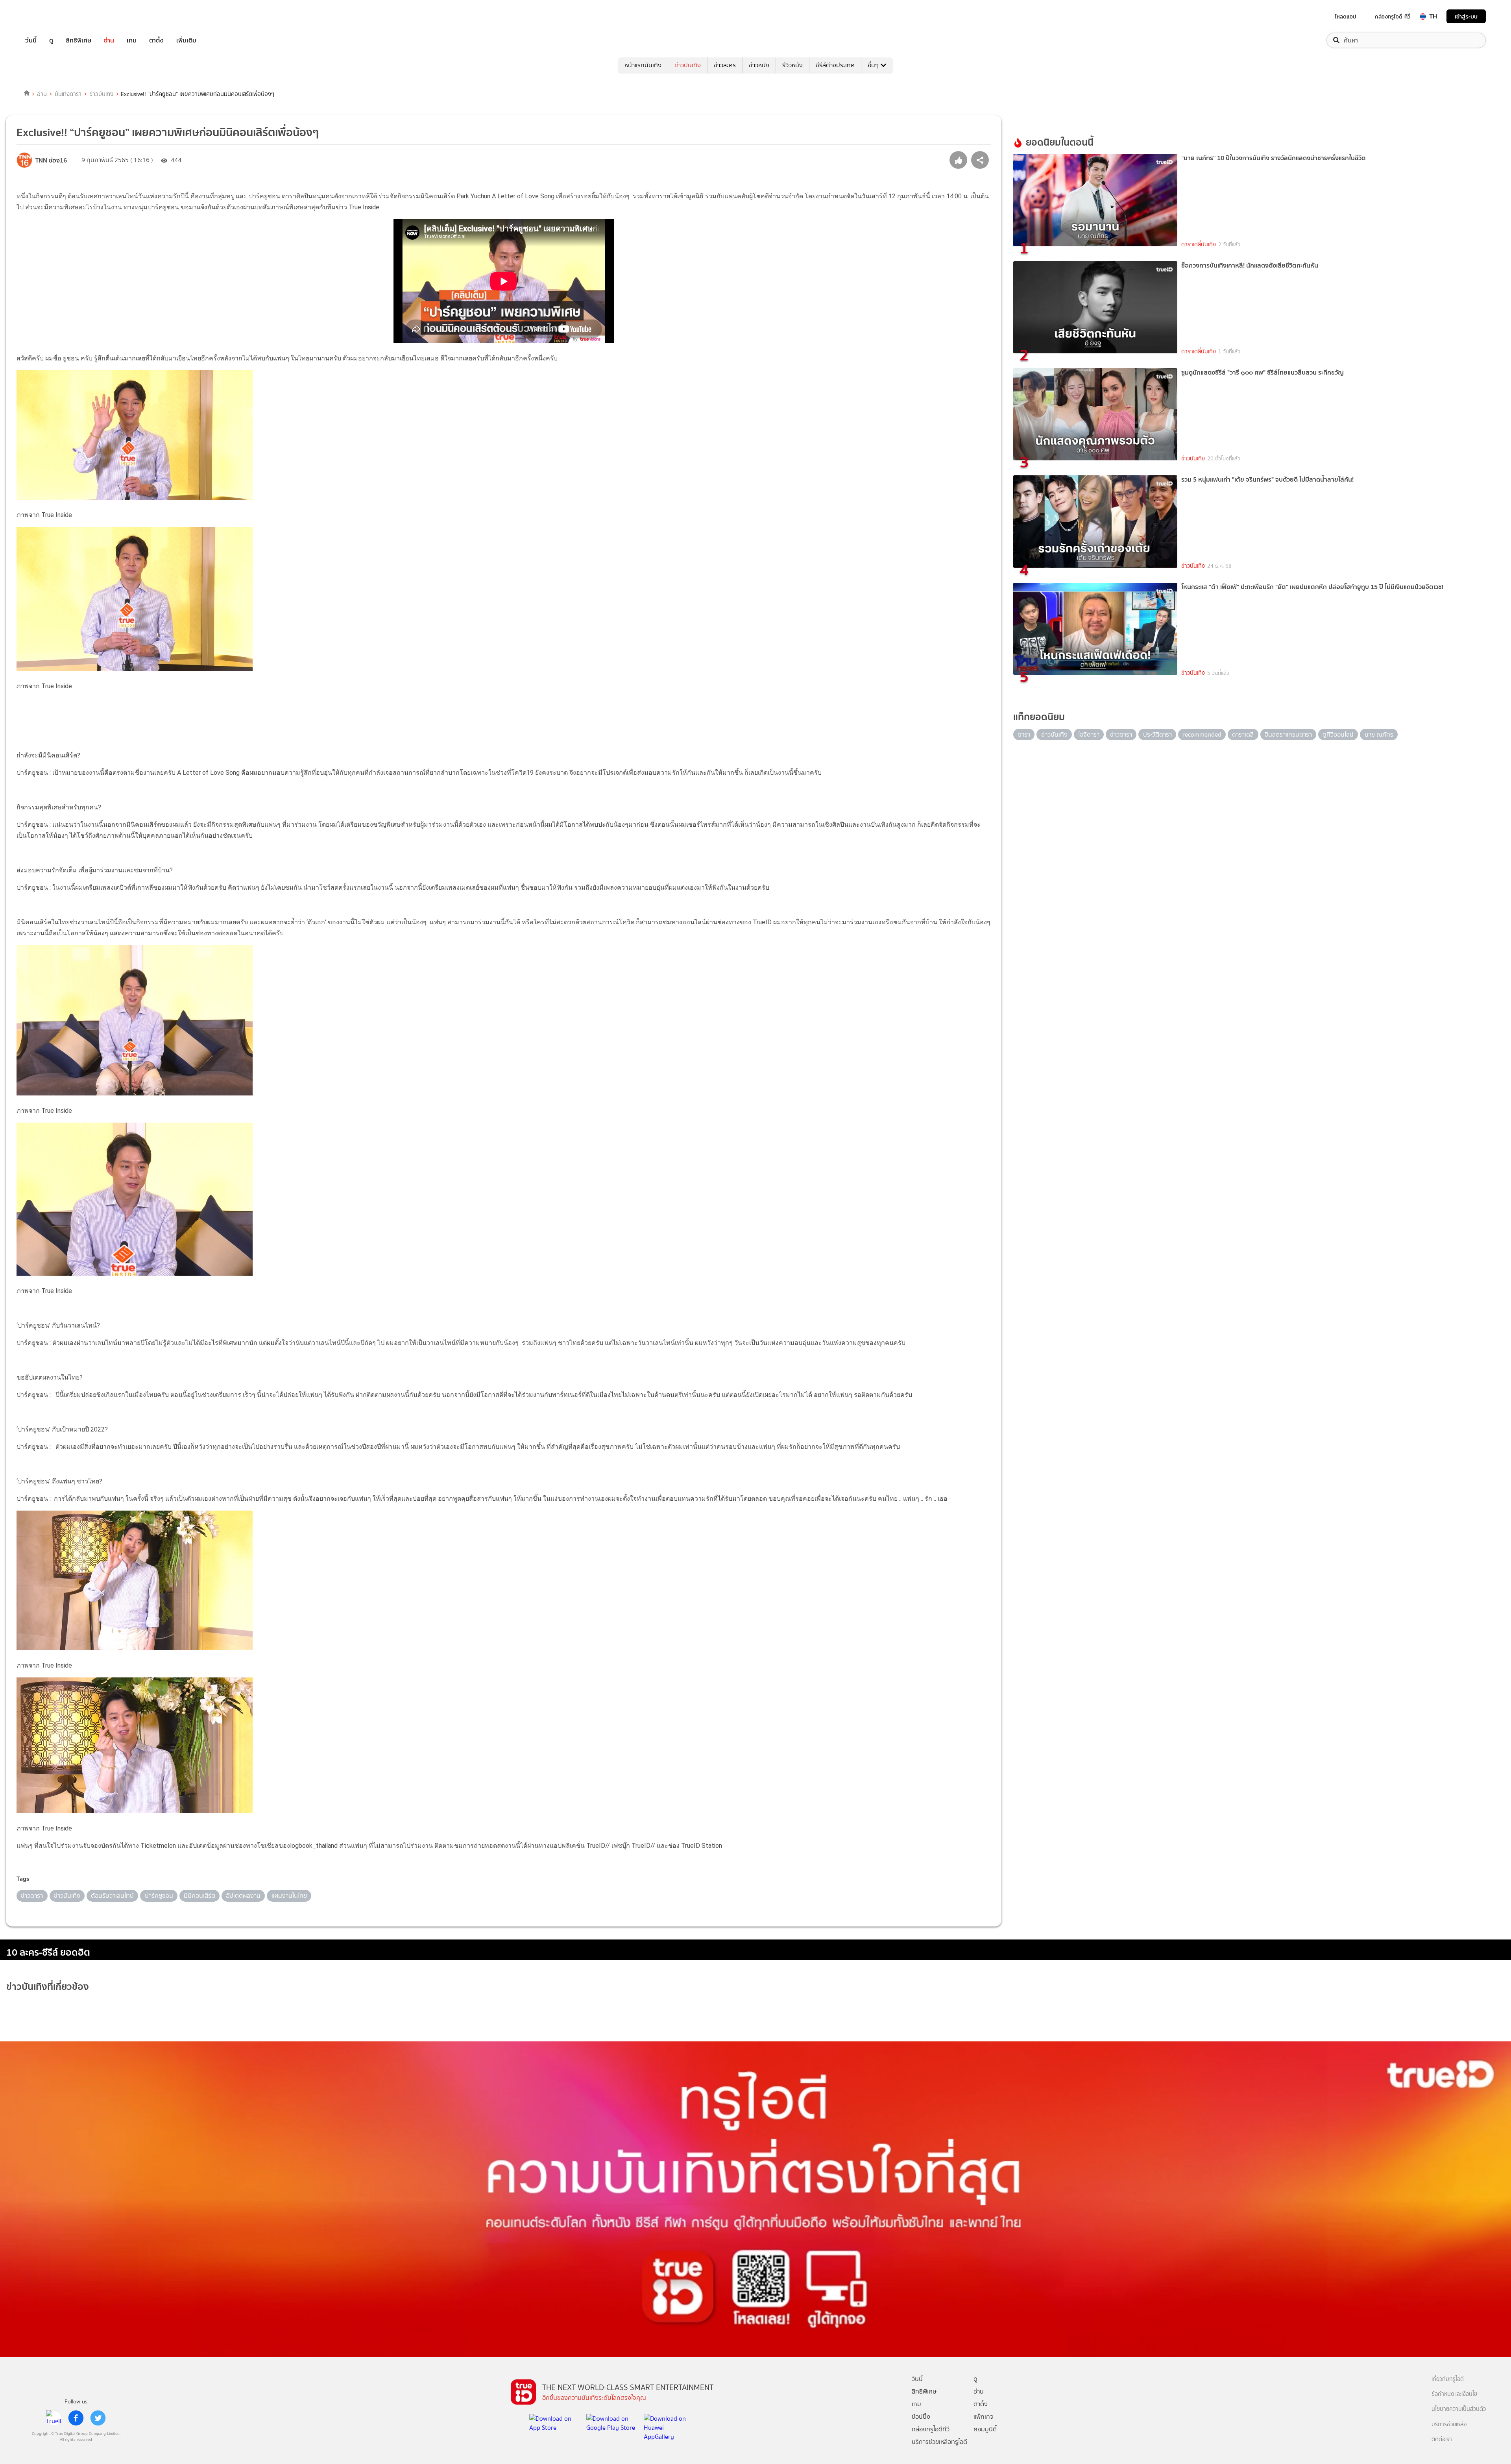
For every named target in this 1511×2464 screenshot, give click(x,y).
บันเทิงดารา (68, 94)
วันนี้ (31, 40)
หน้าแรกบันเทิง (643, 65)
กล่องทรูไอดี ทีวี (1393, 17)
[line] (54, 2418)
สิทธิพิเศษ (79, 40)
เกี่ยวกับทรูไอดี (1448, 2379)
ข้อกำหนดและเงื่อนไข (1454, 2394)
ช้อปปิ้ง (921, 2417)
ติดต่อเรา (1442, 2439)
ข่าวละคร (725, 65)
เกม (132, 40)
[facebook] (76, 2418)
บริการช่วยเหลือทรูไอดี (939, 2442)
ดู (51, 40)
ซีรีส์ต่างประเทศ (835, 65)
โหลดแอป (1346, 17)
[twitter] (98, 2418)
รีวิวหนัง (792, 65)
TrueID (49, 16)
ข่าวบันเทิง (688, 65)
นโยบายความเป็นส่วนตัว (1459, 2409)
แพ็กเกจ (984, 2417)
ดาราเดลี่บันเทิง (1199, 245)
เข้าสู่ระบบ (1466, 16)
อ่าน (109, 40)
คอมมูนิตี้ (985, 2429)
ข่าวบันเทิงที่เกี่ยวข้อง (48, 1987)
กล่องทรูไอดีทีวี (931, 2429)
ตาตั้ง (156, 40)
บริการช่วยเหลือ (1449, 2424)
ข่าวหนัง (759, 65)
